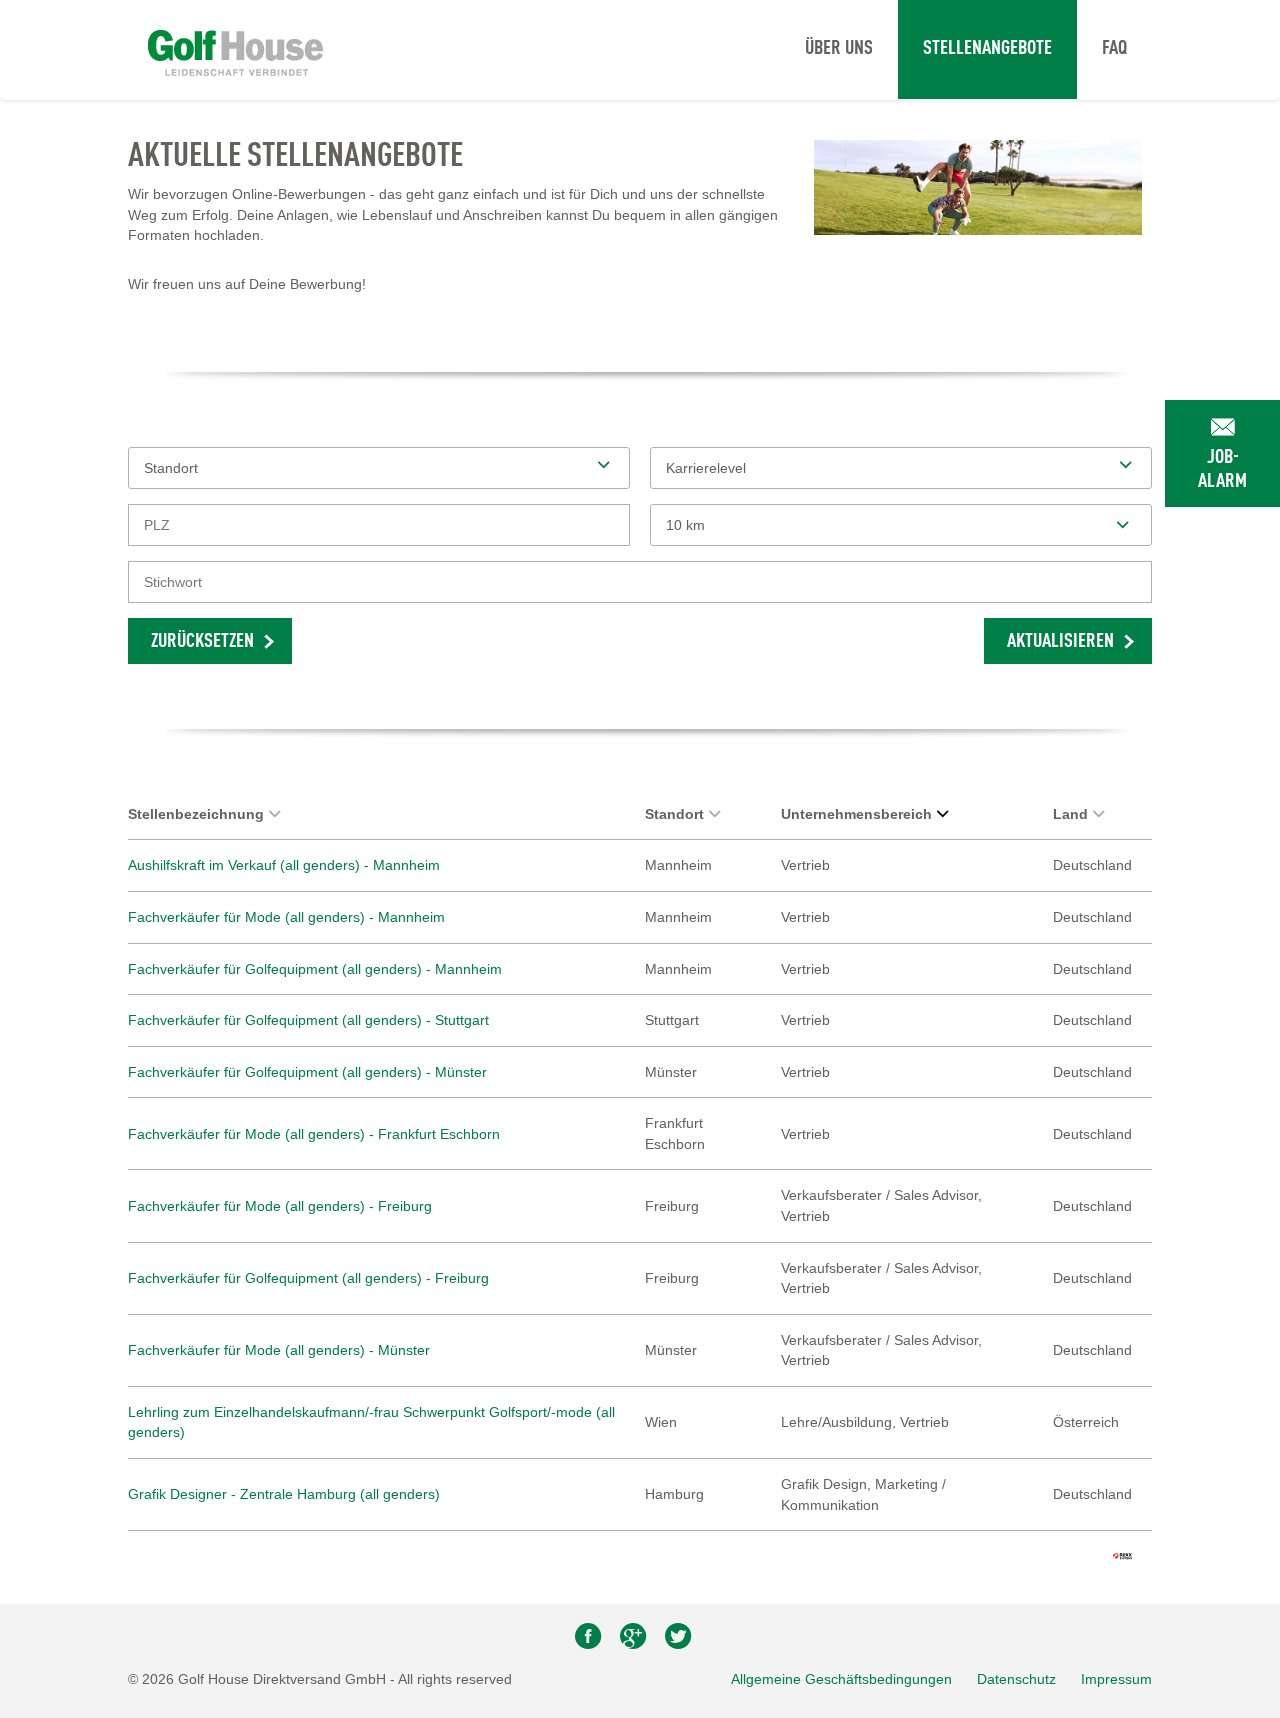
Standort (674, 814)
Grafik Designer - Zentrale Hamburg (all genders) (284, 1494)
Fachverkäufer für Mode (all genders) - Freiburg (280, 1206)
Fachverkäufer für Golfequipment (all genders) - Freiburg (308, 1278)
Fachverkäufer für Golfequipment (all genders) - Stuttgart (308, 1020)
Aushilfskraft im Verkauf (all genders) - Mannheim (284, 865)
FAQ (1114, 49)
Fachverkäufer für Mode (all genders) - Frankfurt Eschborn (314, 1134)
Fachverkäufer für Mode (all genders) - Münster (279, 1350)
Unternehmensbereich (856, 814)
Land (1070, 814)
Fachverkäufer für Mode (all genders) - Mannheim (286, 917)
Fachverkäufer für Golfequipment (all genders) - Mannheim (315, 969)
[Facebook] (590, 1641)
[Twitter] (678, 1641)
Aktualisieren (1060, 642)
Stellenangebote (987, 49)
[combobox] (901, 525)
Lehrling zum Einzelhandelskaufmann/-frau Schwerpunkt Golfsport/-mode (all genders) (371, 1422)
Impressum (1116, 1679)
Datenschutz (1016, 1679)
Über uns (839, 49)
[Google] (635, 1641)
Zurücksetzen (202, 642)
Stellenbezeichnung (196, 814)
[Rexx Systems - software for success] (1122, 1556)
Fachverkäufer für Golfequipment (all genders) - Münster (307, 1072)
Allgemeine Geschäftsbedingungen (841, 1679)
